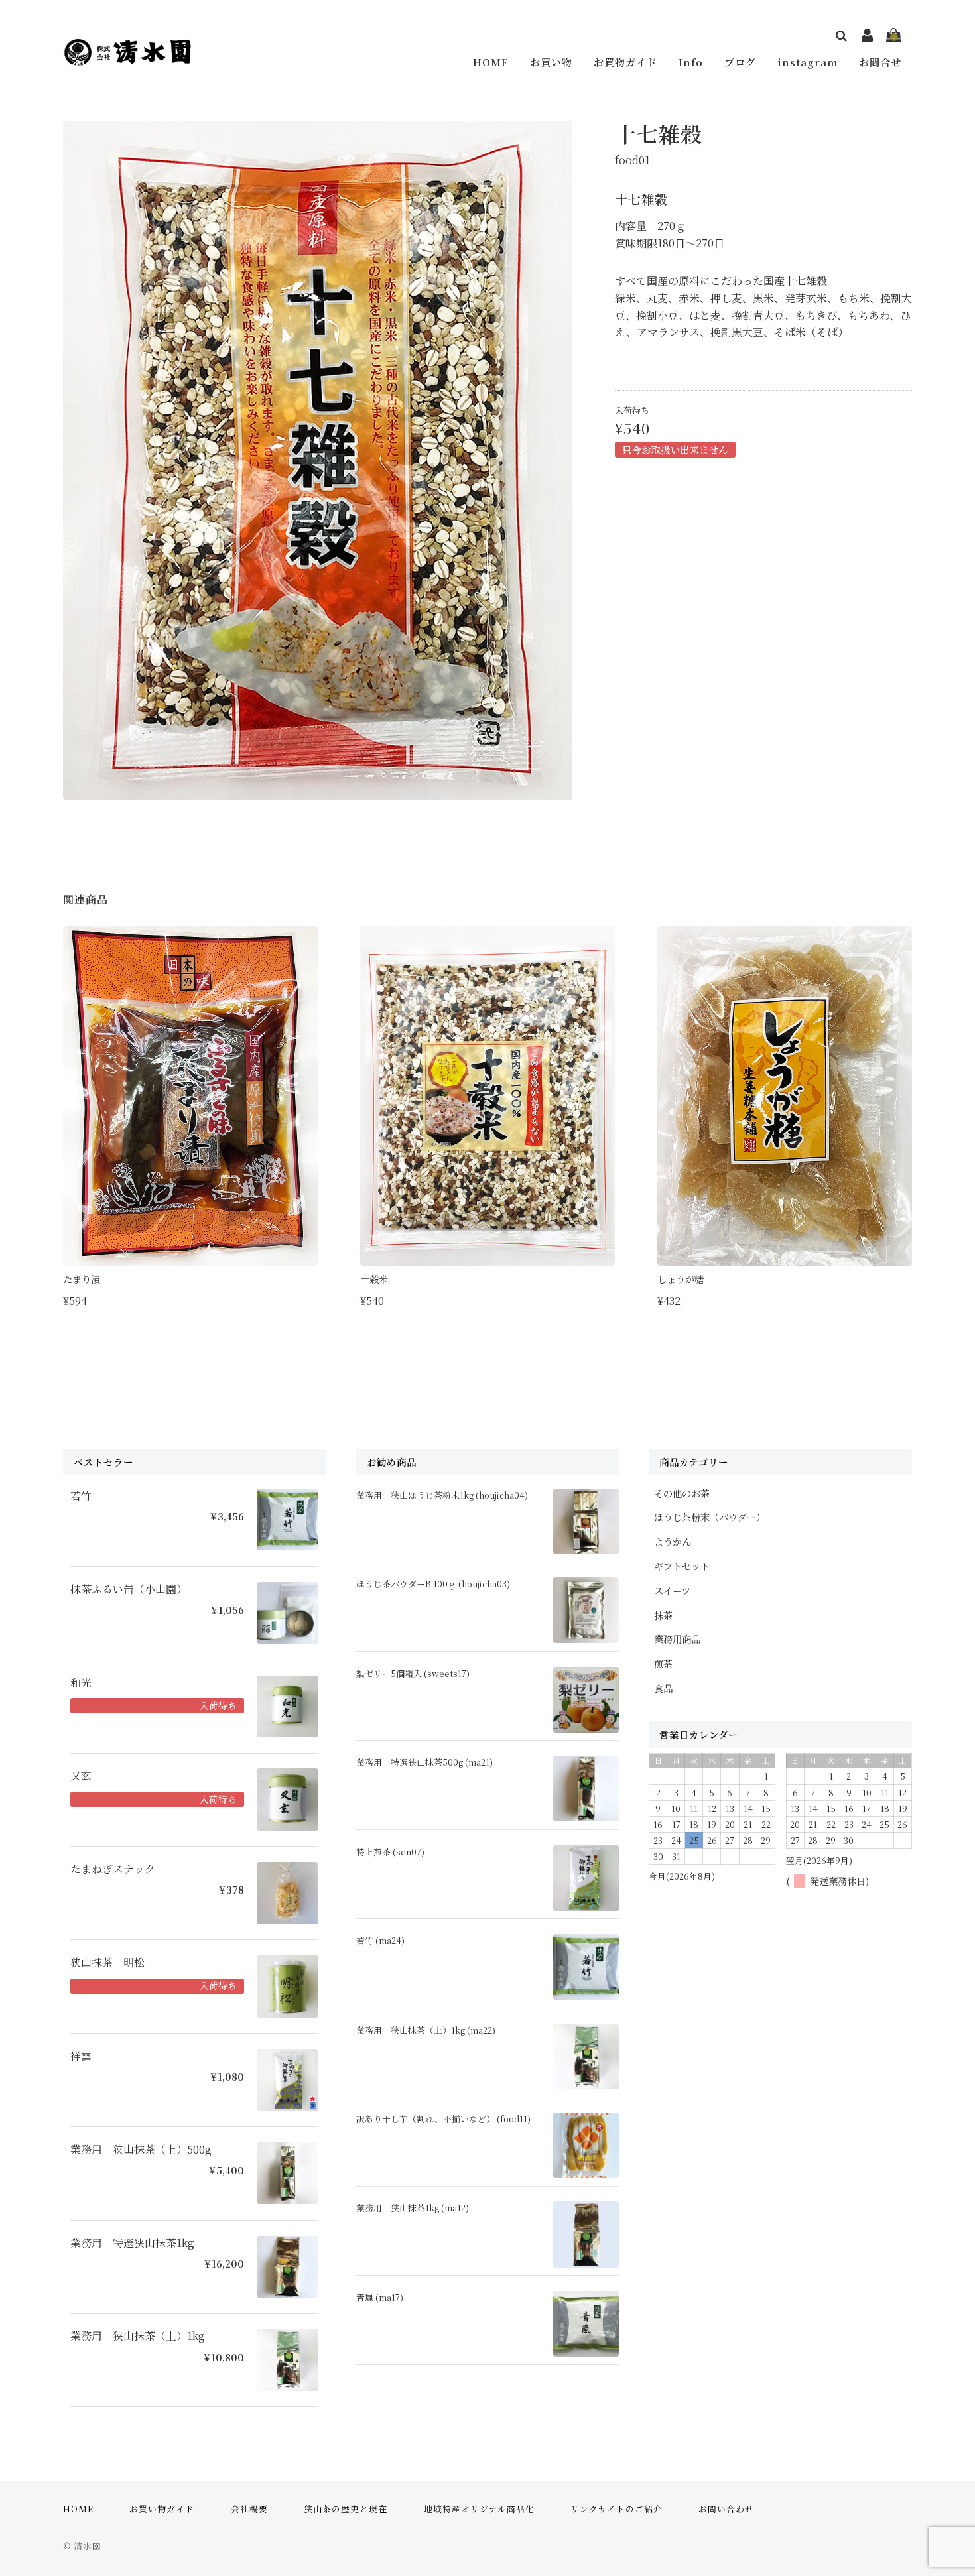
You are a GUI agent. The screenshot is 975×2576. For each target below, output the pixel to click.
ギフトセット (682, 1566)
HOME (491, 62)
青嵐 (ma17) (380, 2297)
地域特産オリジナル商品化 (479, 2509)
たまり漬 (82, 1279)
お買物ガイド (625, 62)
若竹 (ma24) (380, 1940)
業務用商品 (677, 1639)
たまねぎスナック (113, 1869)
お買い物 (551, 62)
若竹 (81, 1496)
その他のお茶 (682, 1493)
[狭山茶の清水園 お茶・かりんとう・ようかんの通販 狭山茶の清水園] (127, 57)
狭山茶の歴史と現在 (346, 2509)
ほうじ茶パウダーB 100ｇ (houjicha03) (433, 1584)
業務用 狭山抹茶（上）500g (141, 2150)
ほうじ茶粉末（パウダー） (710, 1517)
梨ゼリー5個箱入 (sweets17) (413, 1673)
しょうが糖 (681, 1279)
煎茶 (663, 1663)
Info (691, 62)
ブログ (740, 62)
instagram (808, 62)
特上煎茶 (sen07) (390, 1852)
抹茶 (663, 1615)
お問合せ (880, 62)
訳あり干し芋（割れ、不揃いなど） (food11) (443, 2119)
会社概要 (249, 2509)
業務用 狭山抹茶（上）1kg (138, 2336)
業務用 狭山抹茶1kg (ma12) (413, 2208)
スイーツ (672, 1590)
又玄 (81, 1776)
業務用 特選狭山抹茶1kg (132, 2243)
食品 (663, 1688)
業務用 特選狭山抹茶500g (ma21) (424, 1762)
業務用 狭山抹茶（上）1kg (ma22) (426, 2030)
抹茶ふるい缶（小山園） (129, 1589)
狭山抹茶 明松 (107, 1963)
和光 (81, 1683)
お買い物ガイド (162, 2509)
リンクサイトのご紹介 (617, 2509)
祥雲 (81, 2056)
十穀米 (374, 1279)
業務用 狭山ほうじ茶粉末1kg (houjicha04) (442, 1495)
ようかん (673, 1541)
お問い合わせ (726, 2509)
